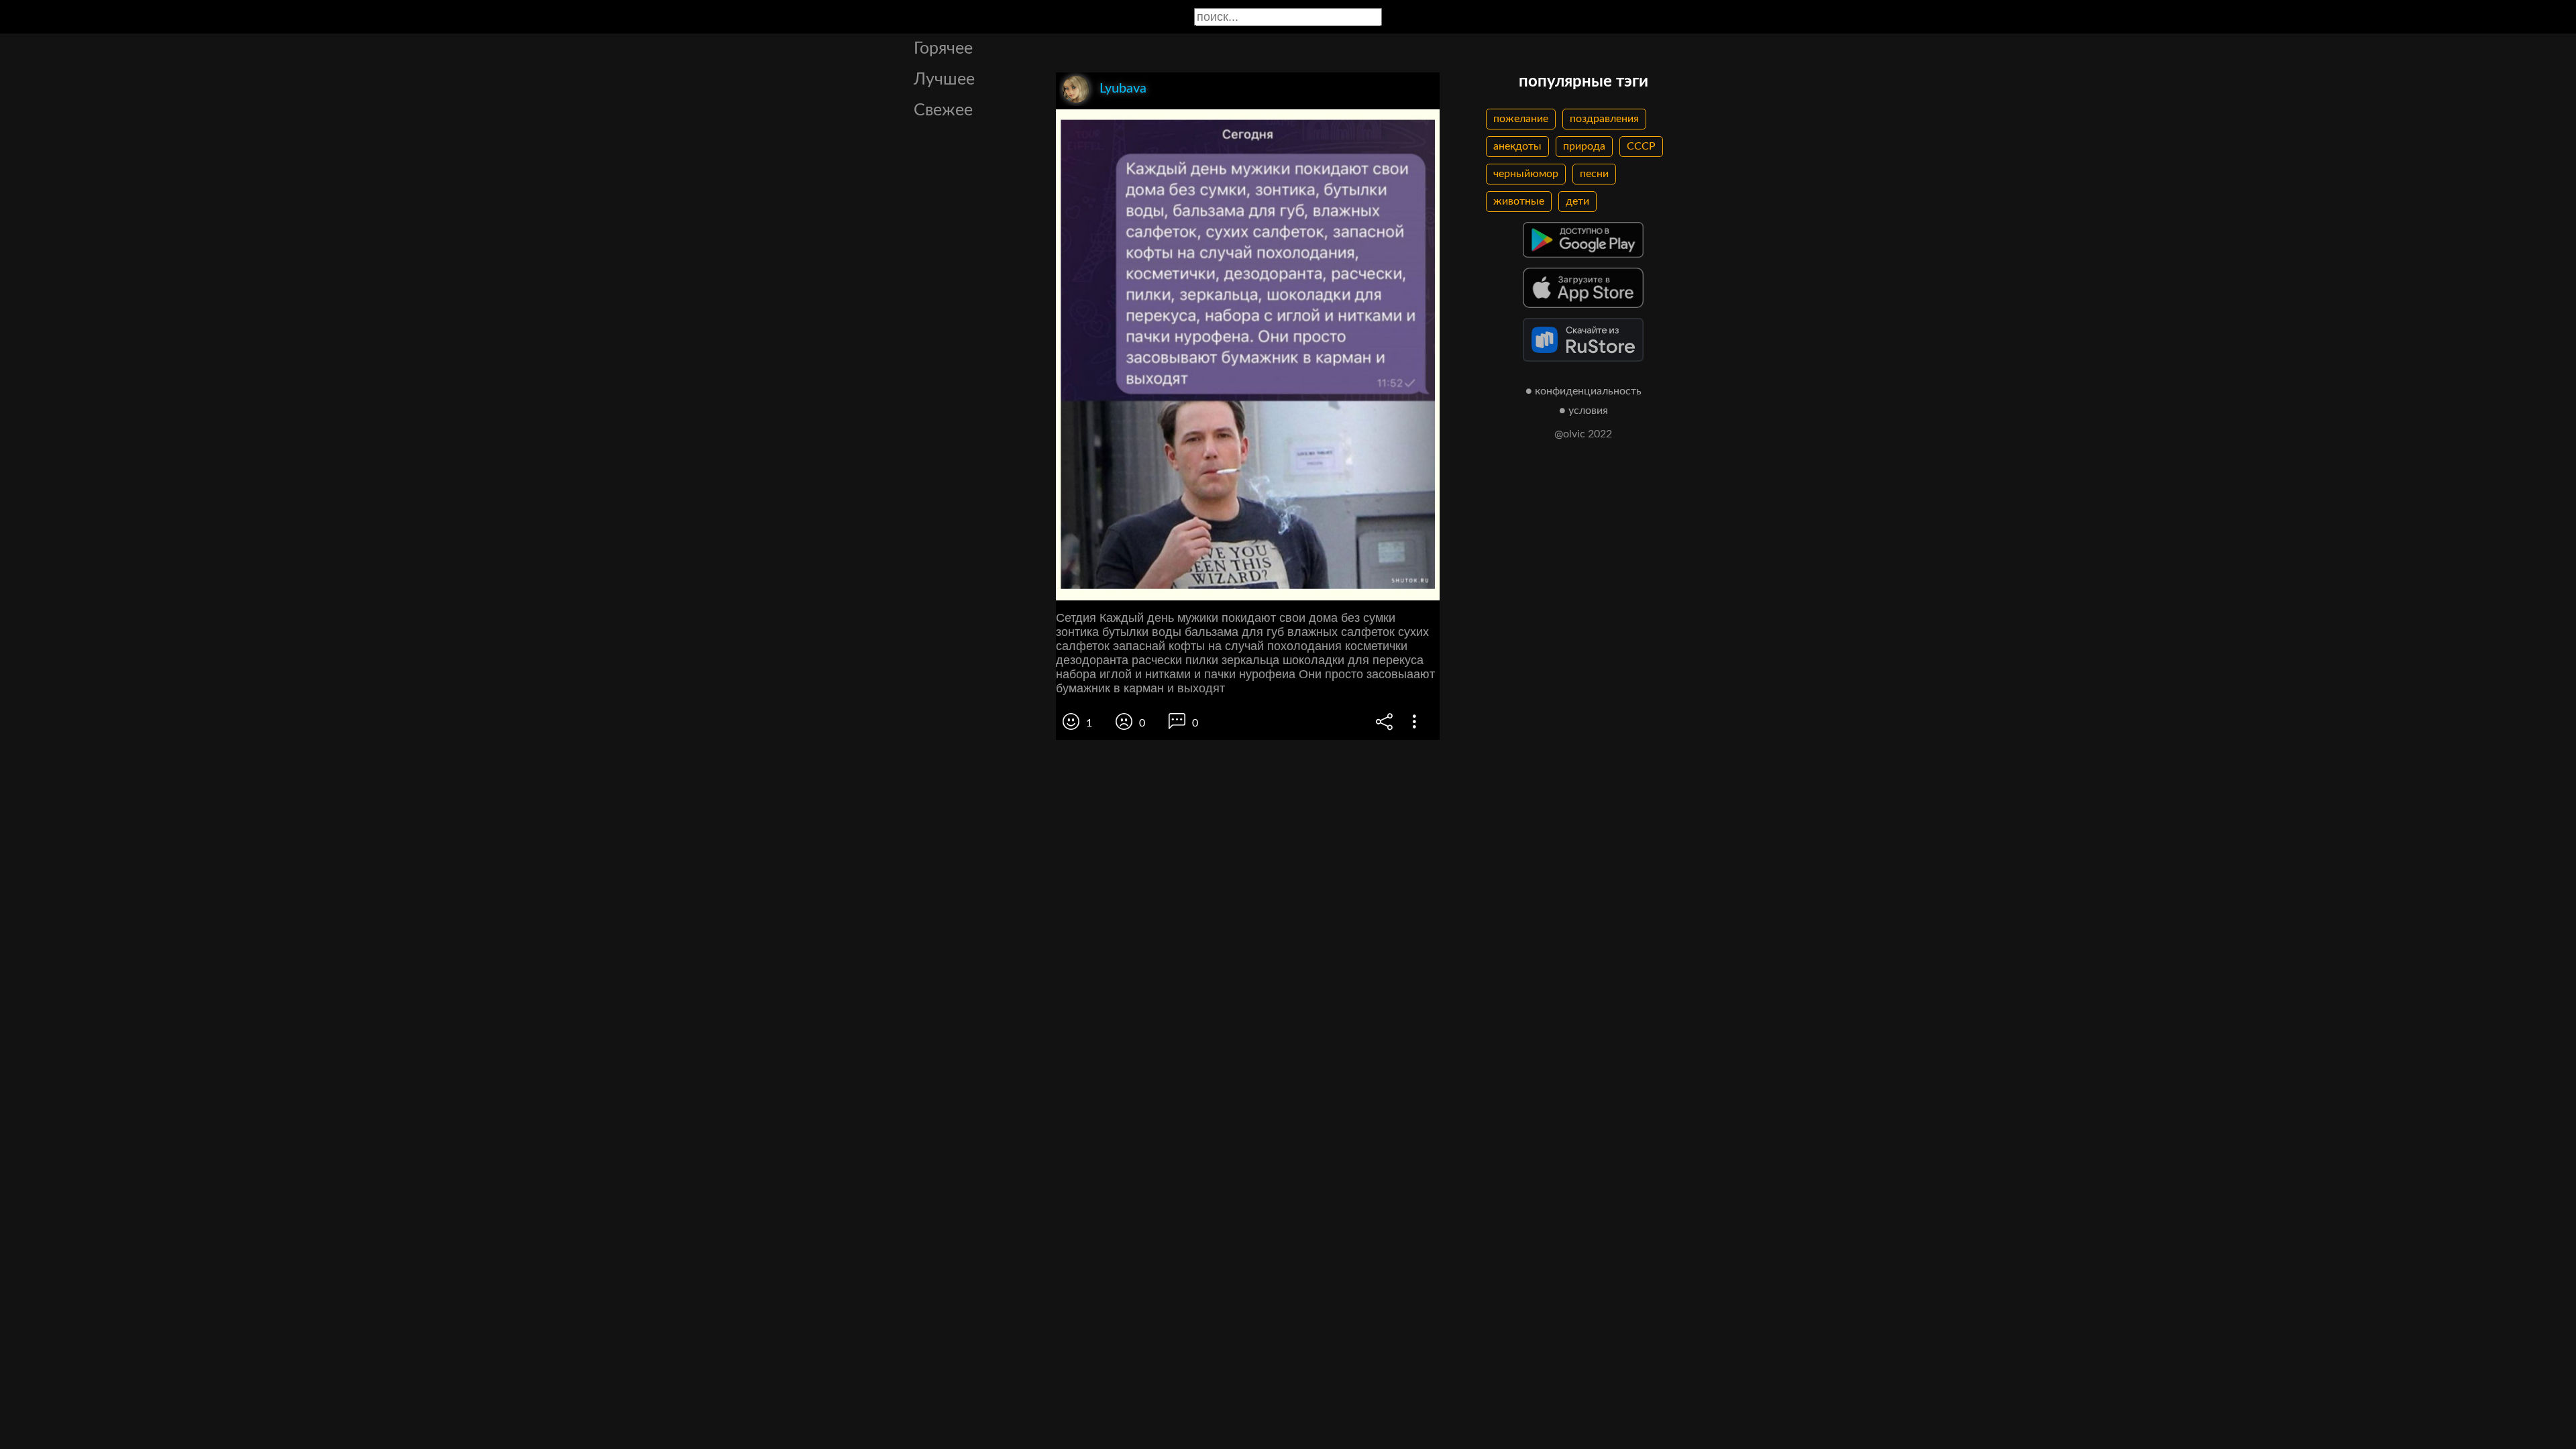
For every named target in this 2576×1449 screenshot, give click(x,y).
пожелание (1521, 119)
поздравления (1604, 119)
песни (1594, 174)
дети (1577, 201)
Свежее (943, 110)
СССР (1641, 146)
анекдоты (1517, 146)
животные (1519, 201)
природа (1584, 146)
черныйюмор (1526, 174)
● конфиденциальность (1584, 391)
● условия (1584, 411)
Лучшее (944, 79)
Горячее (943, 49)
